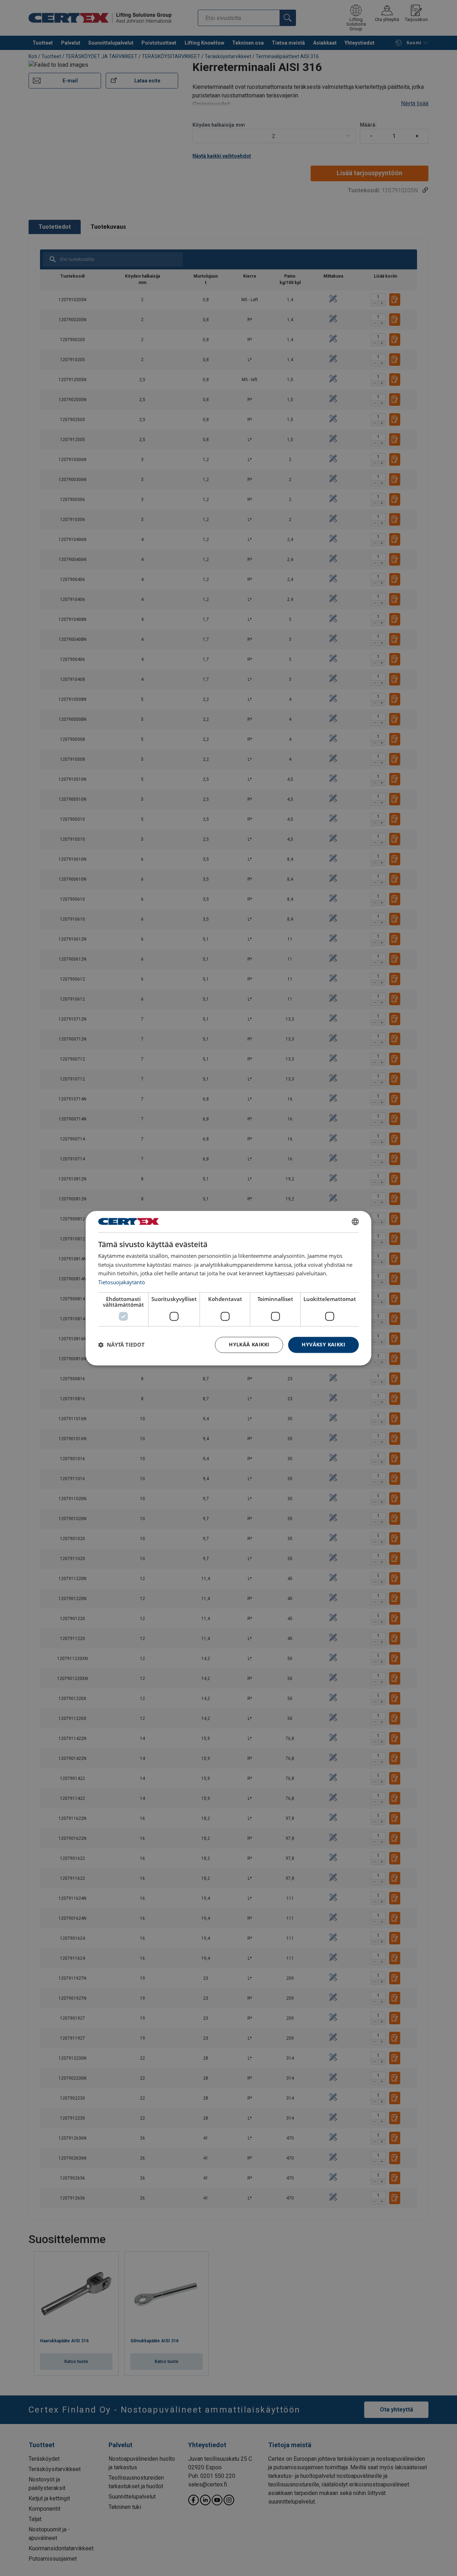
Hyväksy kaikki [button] (323, 1344)
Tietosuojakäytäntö (122, 1282)
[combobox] (355, 1221)
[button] (121, 1345)
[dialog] (228, 1288)
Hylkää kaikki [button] (249, 1344)
